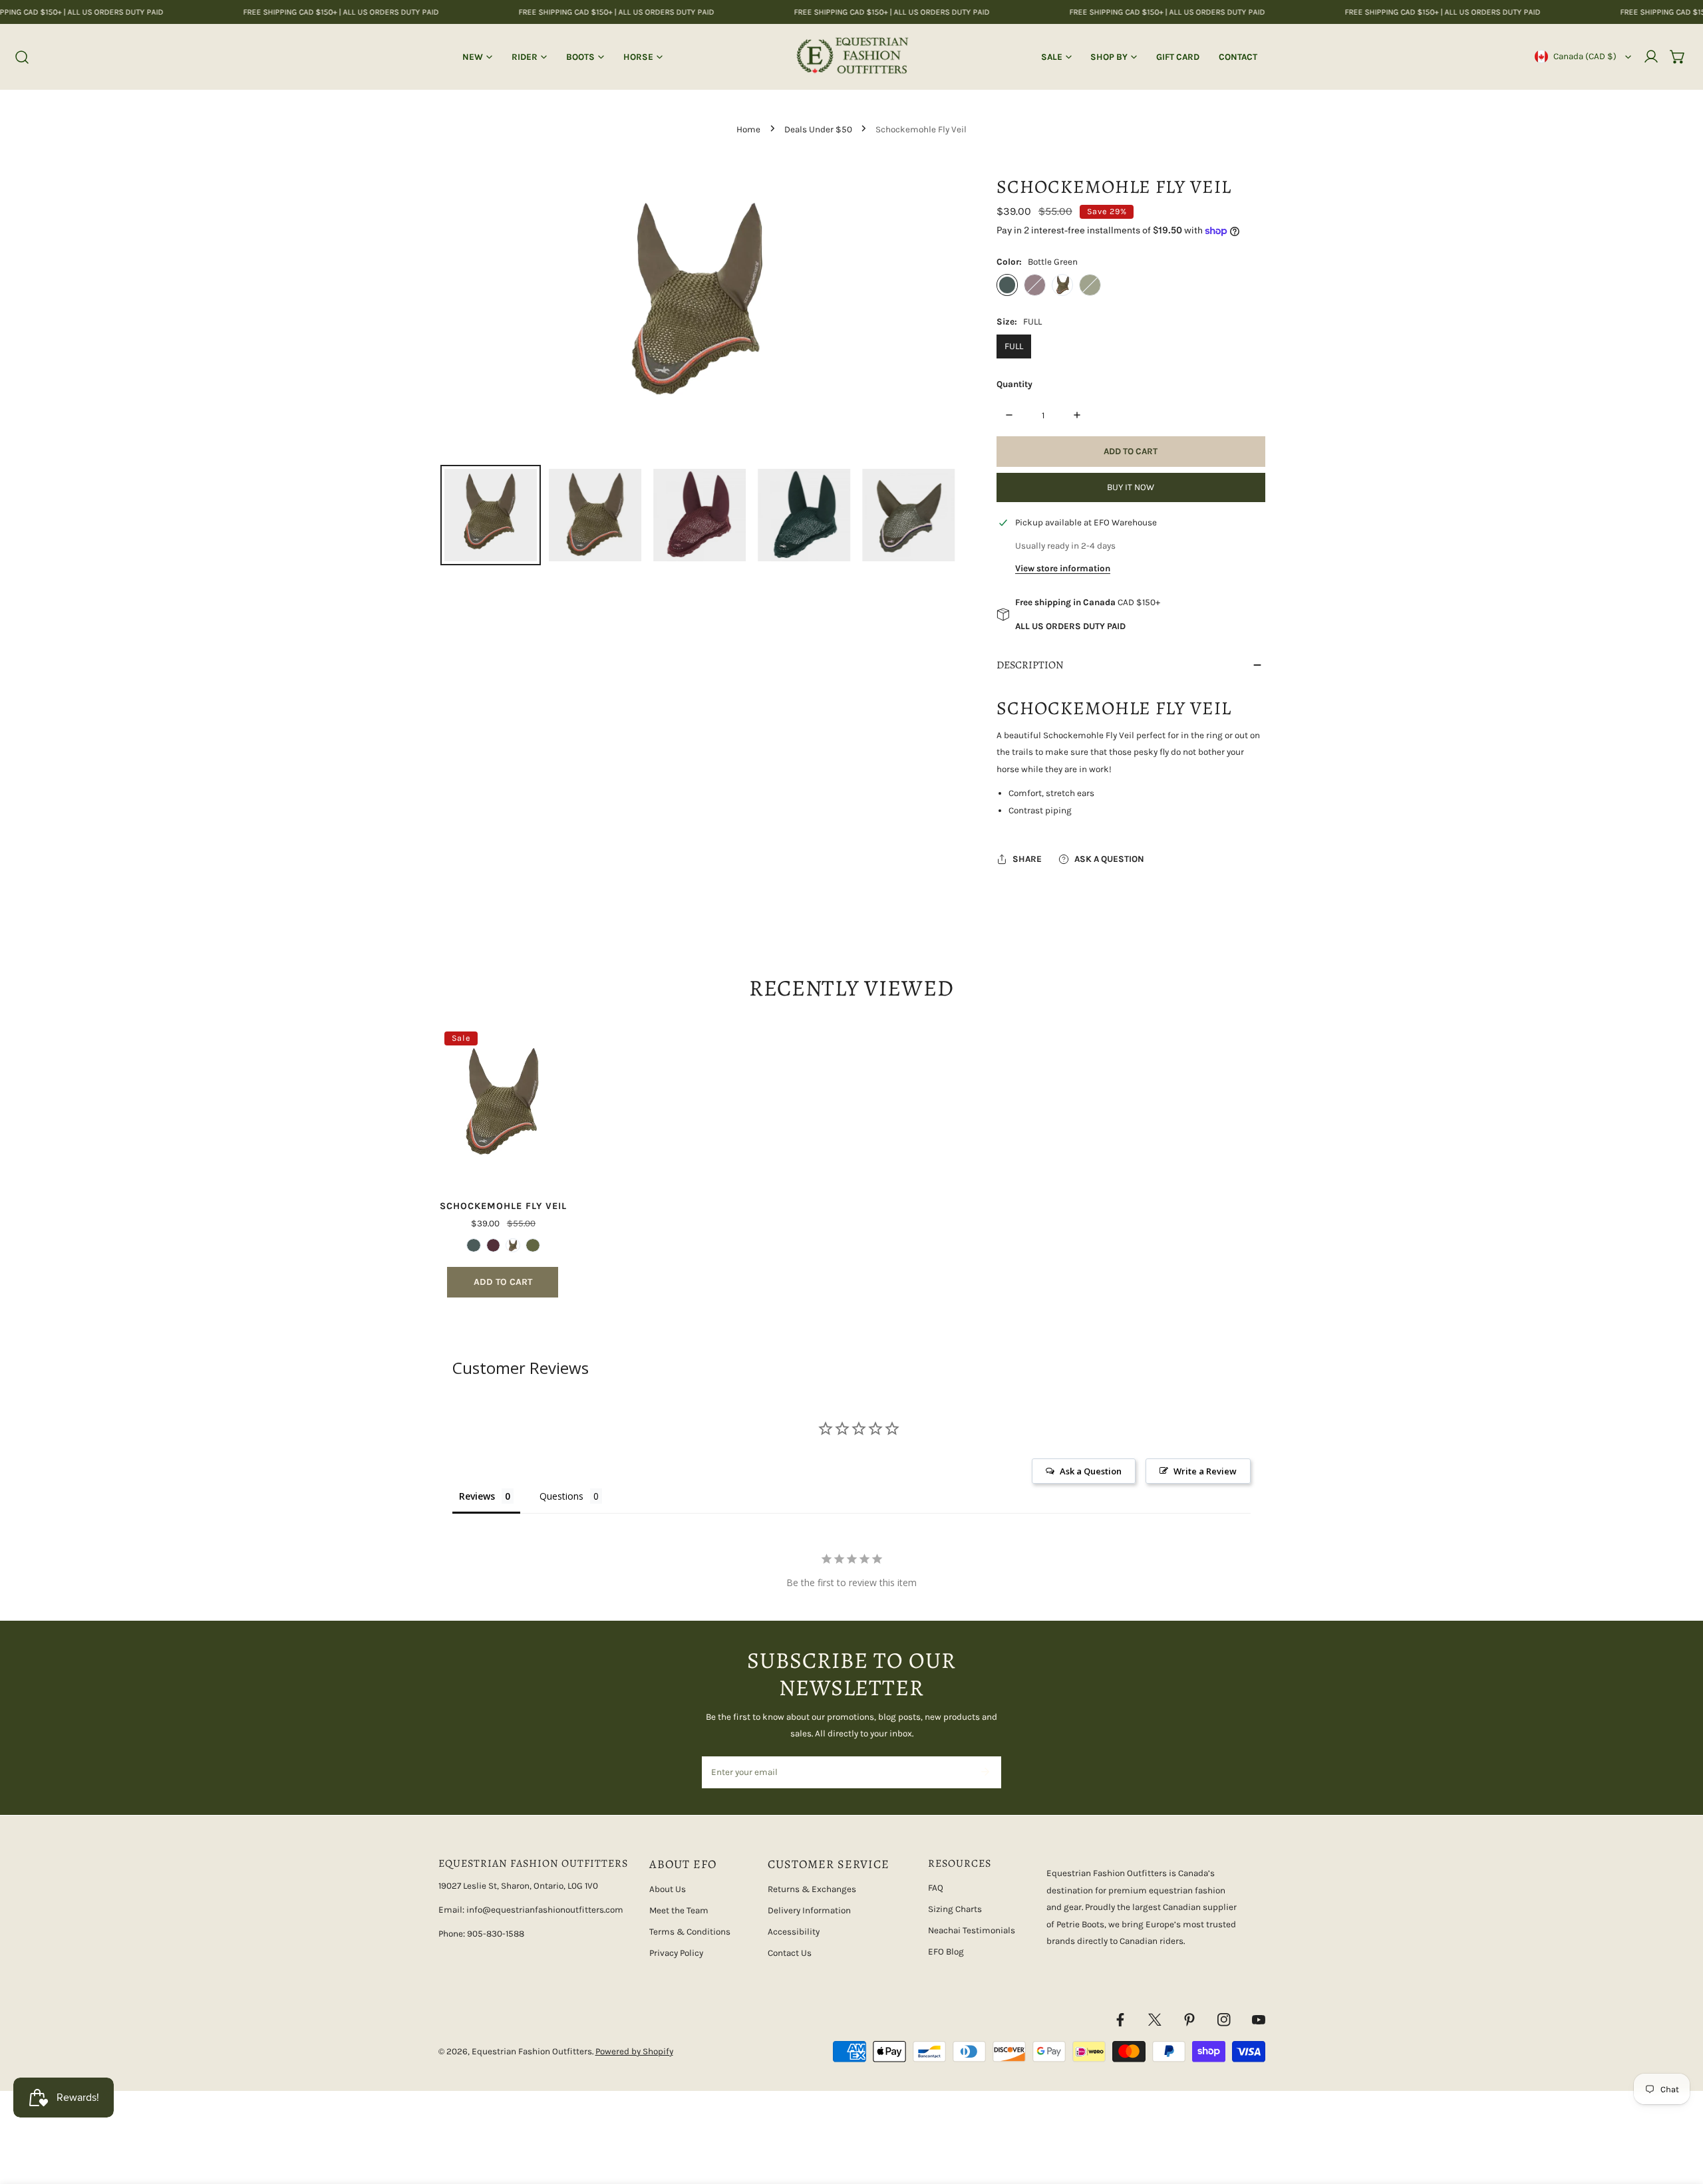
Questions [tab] (561, 1496)
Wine (1034, 285)
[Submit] (985, 1772)
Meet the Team (679, 1910)
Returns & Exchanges (812, 1889)
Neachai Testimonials (972, 1930)
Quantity (1014, 384)
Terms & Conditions (690, 1932)
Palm (1062, 285)
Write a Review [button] (1205, 1471)
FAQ (936, 1888)
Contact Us (790, 1953)
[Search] (23, 57)
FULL (1014, 346)
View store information (1063, 568)
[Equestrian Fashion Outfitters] (852, 57)
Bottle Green (1007, 285)
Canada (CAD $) (1585, 56)
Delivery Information (809, 1910)
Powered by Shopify (634, 2051)
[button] (1678, 57)
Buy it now (1131, 487)
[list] (699, 309)
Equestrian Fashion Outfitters (532, 2051)
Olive (1090, 285)
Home (748, 129)
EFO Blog (946, 1952)
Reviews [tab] (477, 1496)
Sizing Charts (955, 1909)
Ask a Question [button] (1091, 1471)
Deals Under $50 (818, 129)
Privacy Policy (676, 1953)
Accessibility (794, 1932)
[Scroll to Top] (1680, 2115)
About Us (668, 1889)
